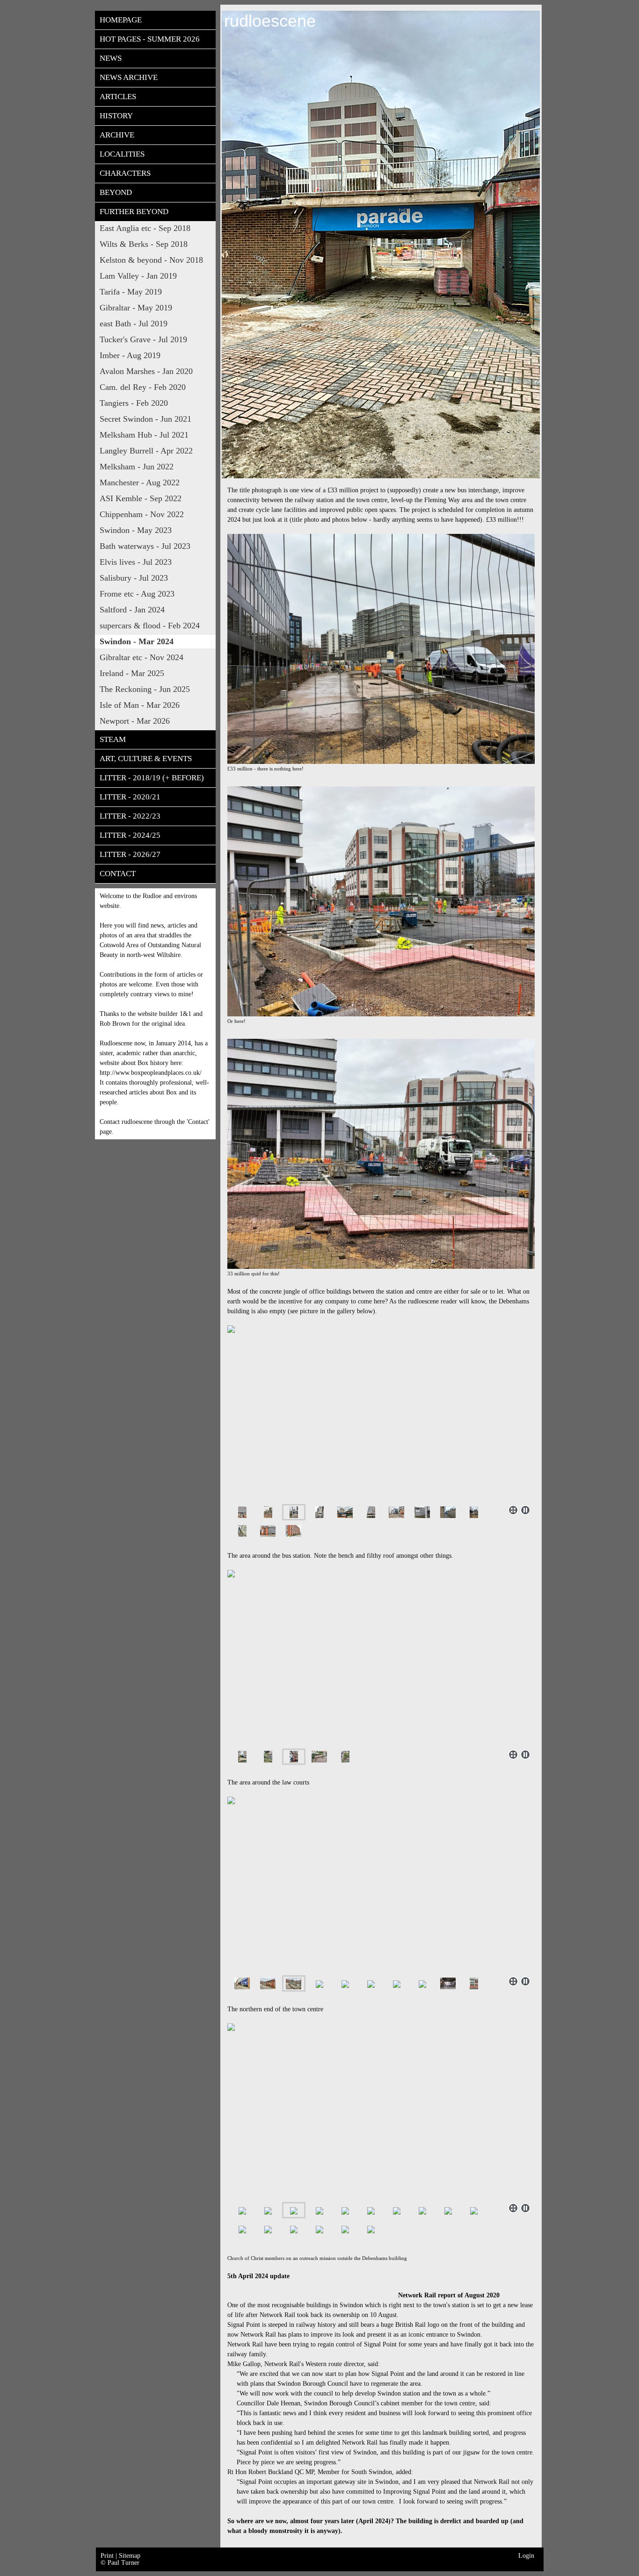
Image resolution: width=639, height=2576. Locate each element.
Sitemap (130, 2556)
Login (526, 2556)
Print (108, 2556)
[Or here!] (381, 901)
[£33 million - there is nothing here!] (381, 649)
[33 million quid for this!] (381, 1154)
